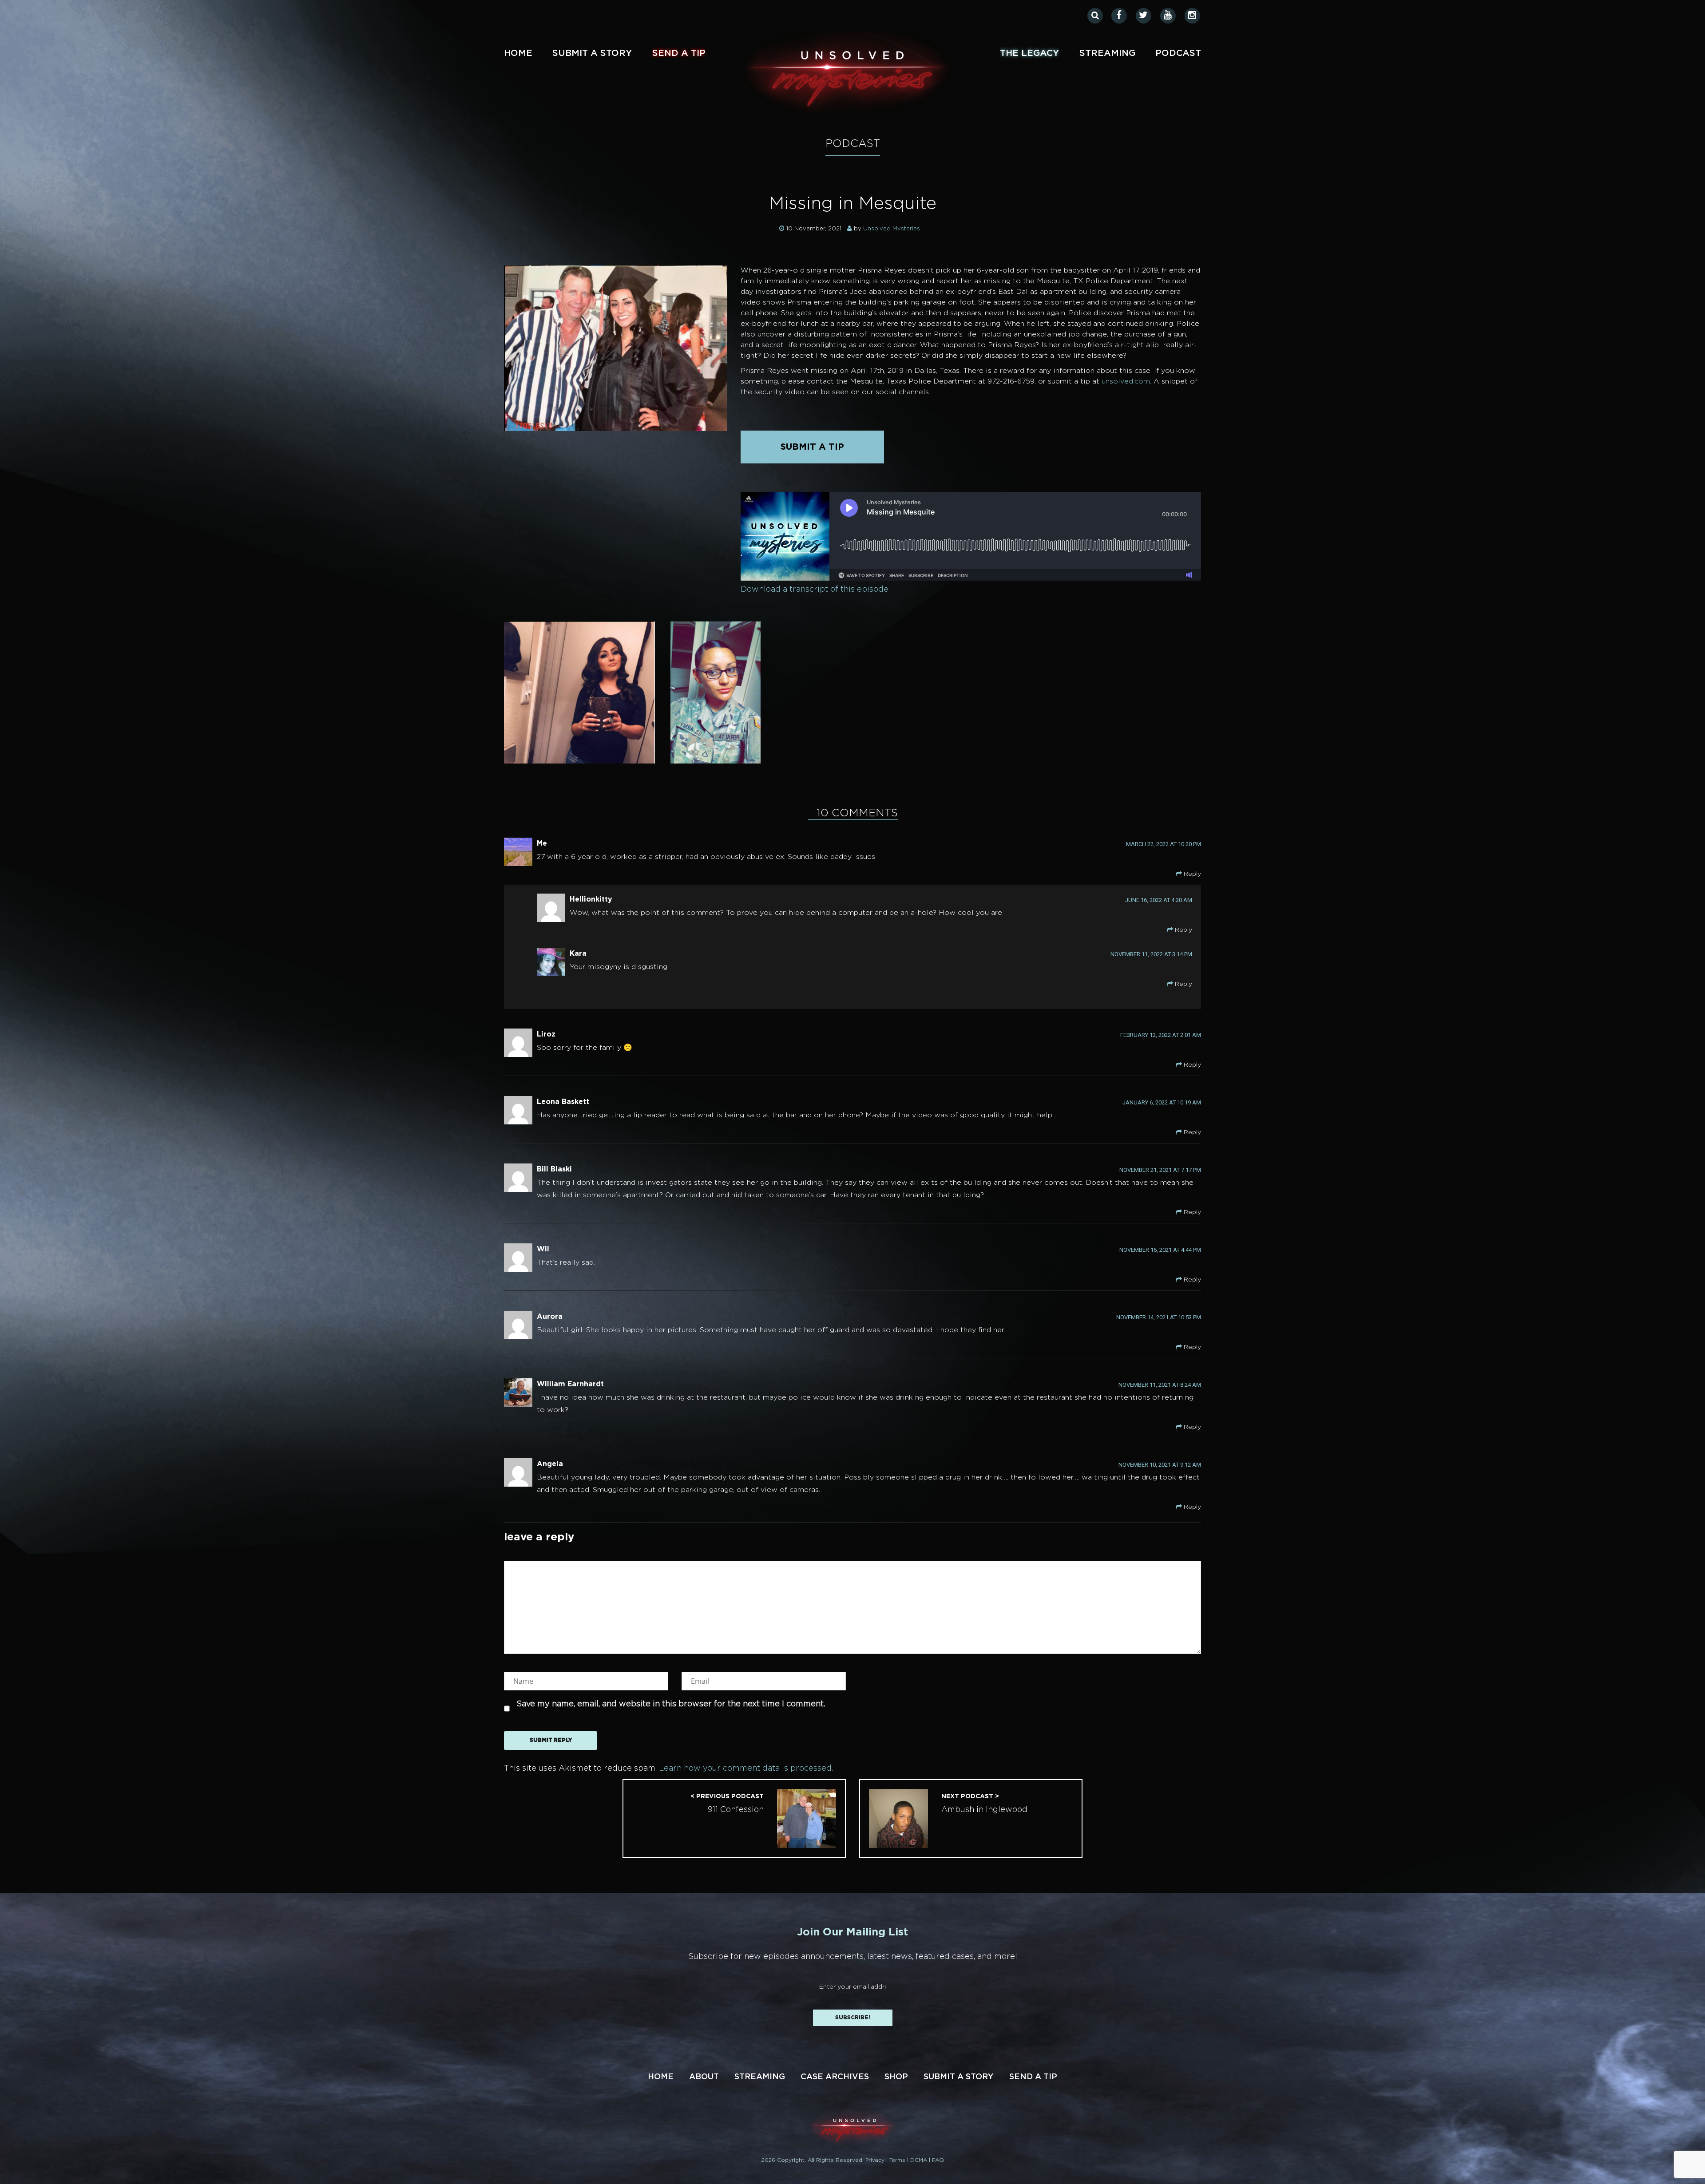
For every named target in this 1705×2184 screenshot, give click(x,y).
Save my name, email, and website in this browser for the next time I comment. (671, 1704)
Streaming (1107, 53)
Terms (898, 2160)
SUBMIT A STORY (592, 53)
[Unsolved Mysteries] (847, 73)
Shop (896, 2077)
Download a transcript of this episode (815, 590)
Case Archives (835, 2077)
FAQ (938, 2160)
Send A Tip (679, 53)
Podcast (1178, 53)
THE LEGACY (1029, 53)
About (704, 2077)
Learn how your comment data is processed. (746, 1769)
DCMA (920, 2160)
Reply (1192, 874)
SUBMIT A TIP (812, 447)
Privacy (876, 2160)
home (518, 53)
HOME (661, 2077)
